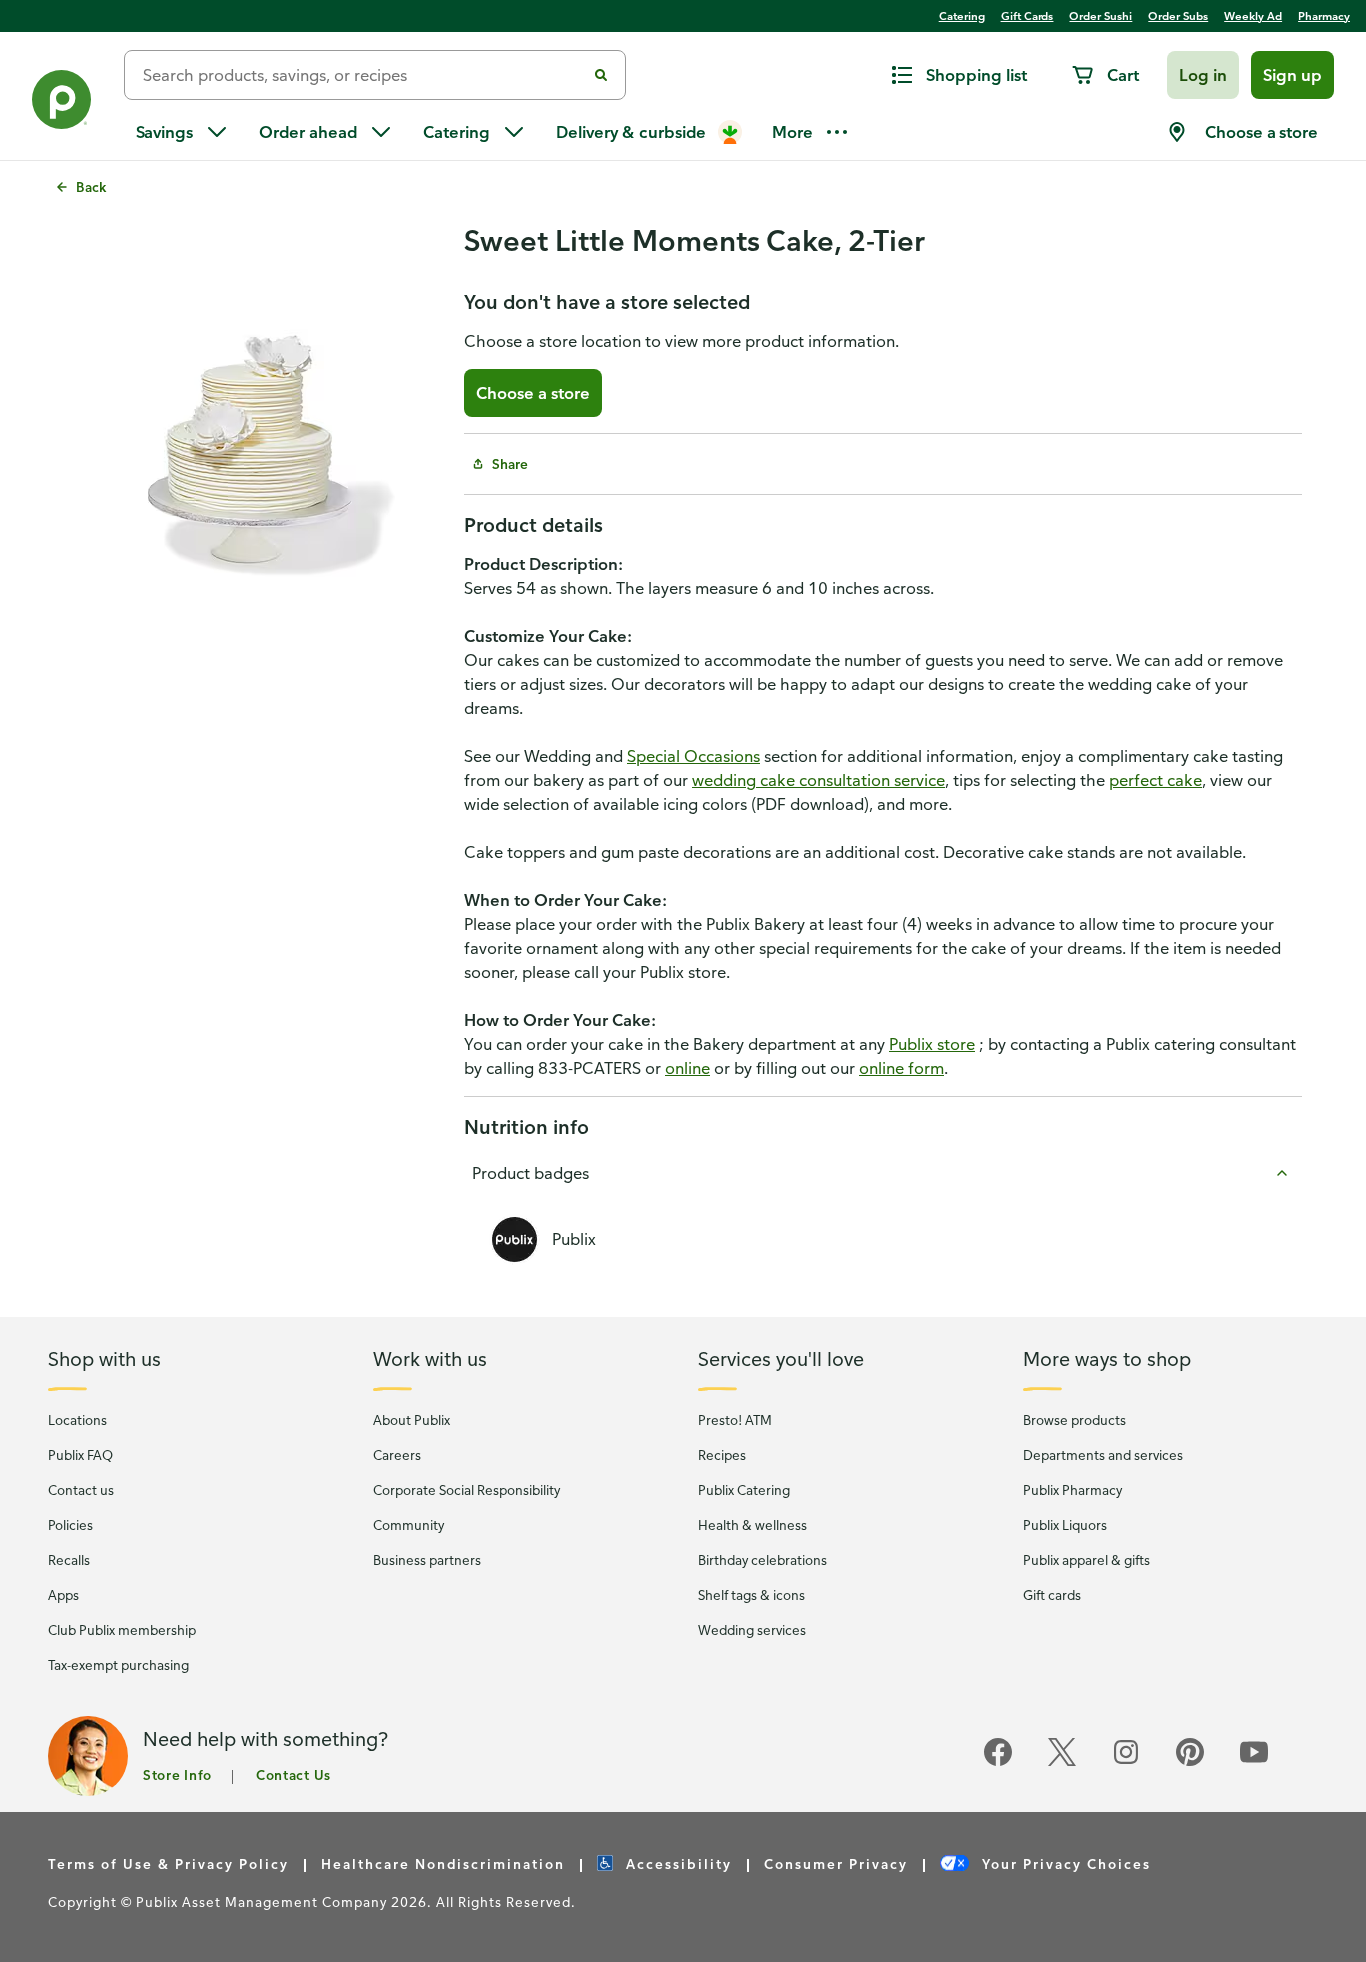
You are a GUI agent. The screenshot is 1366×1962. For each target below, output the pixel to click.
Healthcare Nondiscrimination (443, 1863)
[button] (1203, 75)
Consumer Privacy (836, 1863)
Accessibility (676, 1863)
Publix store (932, 1044)
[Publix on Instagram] (1126, 1762)
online (687, 1068)
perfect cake (1155, 780)
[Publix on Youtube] (1254, 1762)
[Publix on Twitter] (1062, 1762)
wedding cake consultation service (818, 780)
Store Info (177, 1774)
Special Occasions (693, 756)
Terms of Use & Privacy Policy (168, 1863)
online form (901, 1068)
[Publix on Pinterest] (1190, 1762)
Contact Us (293, 1774)
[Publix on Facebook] (998, 1762)
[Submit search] (601, 75)
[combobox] (363, 75)
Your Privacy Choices (1064, 1863)
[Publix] (62, 103)
